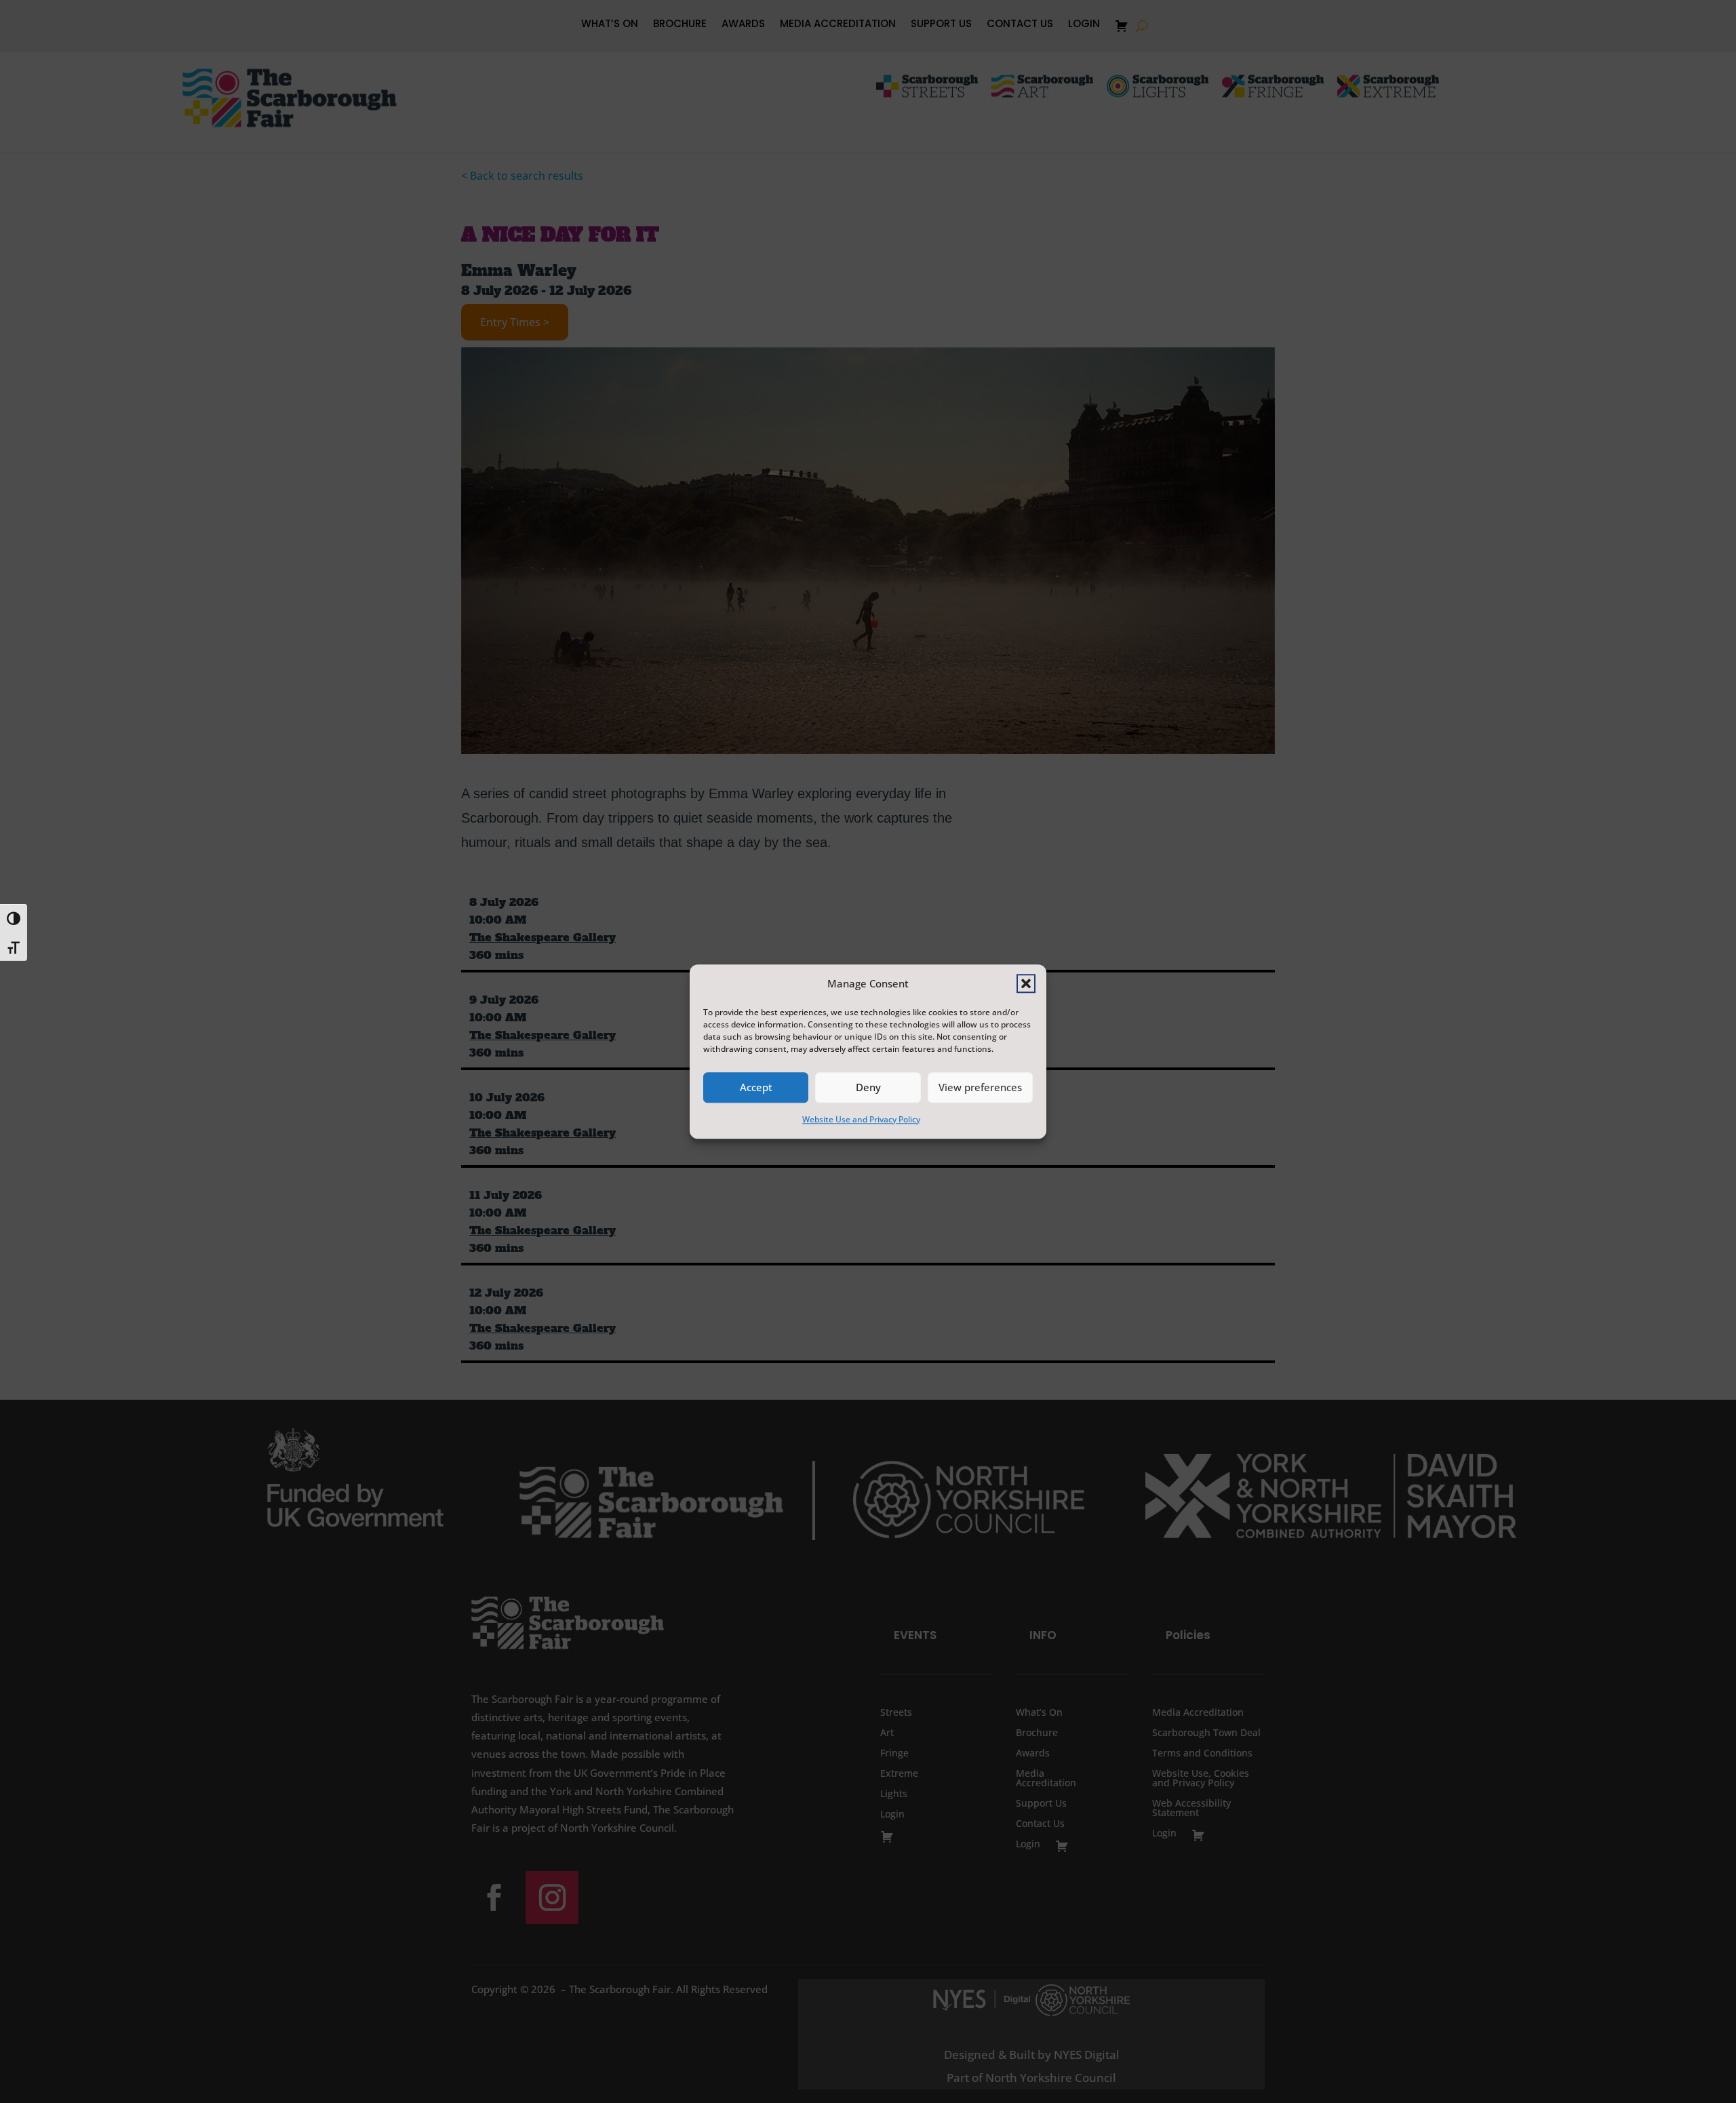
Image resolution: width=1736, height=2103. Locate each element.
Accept (756, 1088)
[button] (1026, 983)
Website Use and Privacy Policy (861, 1119)
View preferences (980, 1088)
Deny (868, 1088)
